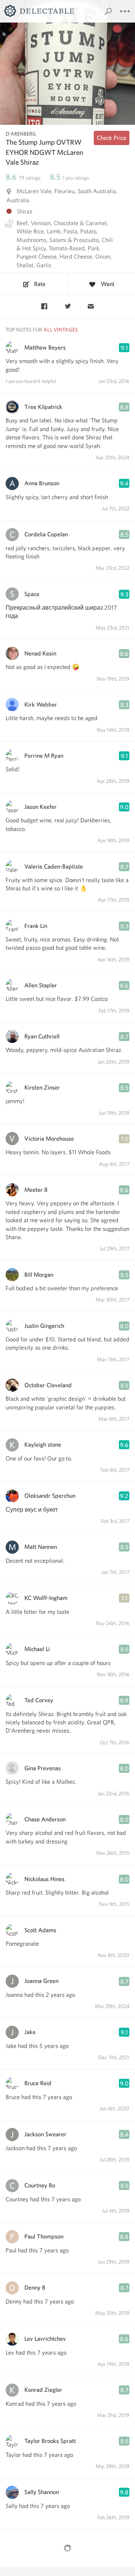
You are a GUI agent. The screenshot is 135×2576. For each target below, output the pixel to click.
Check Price (112, 138)
